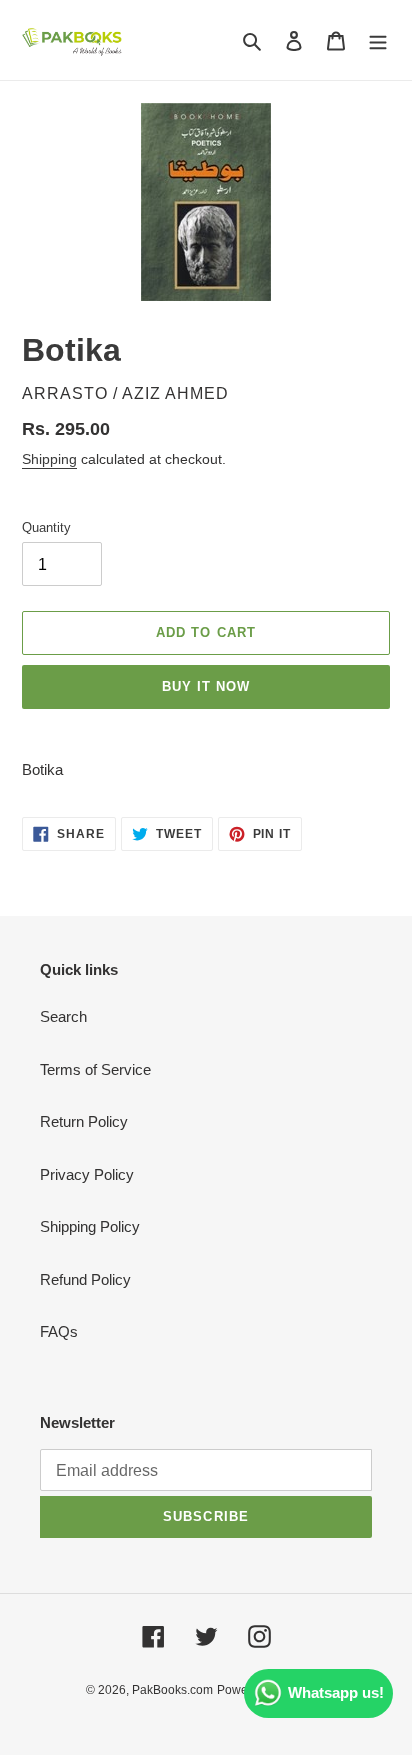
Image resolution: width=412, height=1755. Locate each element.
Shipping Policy (90, 1226)
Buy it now (206, 686)
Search (63, 1016)
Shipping (49, 459)
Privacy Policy (87, 1174)
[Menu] (378, 40)
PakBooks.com (172, 1690)
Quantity (46, 527)
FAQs (59, 1331)
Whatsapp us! (336, 1692)
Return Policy (84, 1121)
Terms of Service (95, 1069)
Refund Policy (85, 1279)
